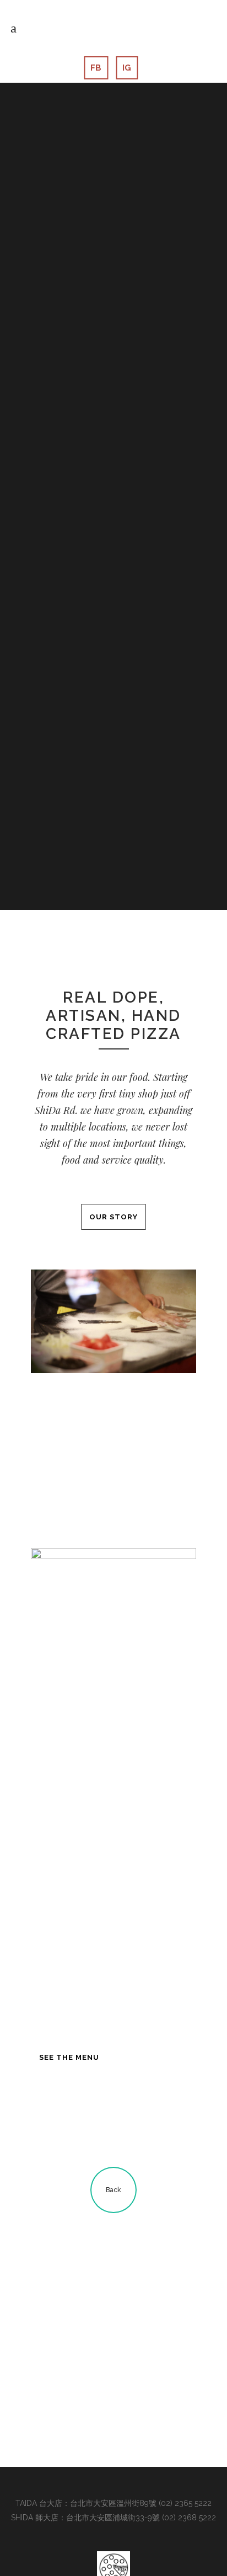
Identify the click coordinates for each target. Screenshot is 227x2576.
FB (96, 68)
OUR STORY (113, 1217)
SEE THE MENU (69, 2057)
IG (127, 68)
